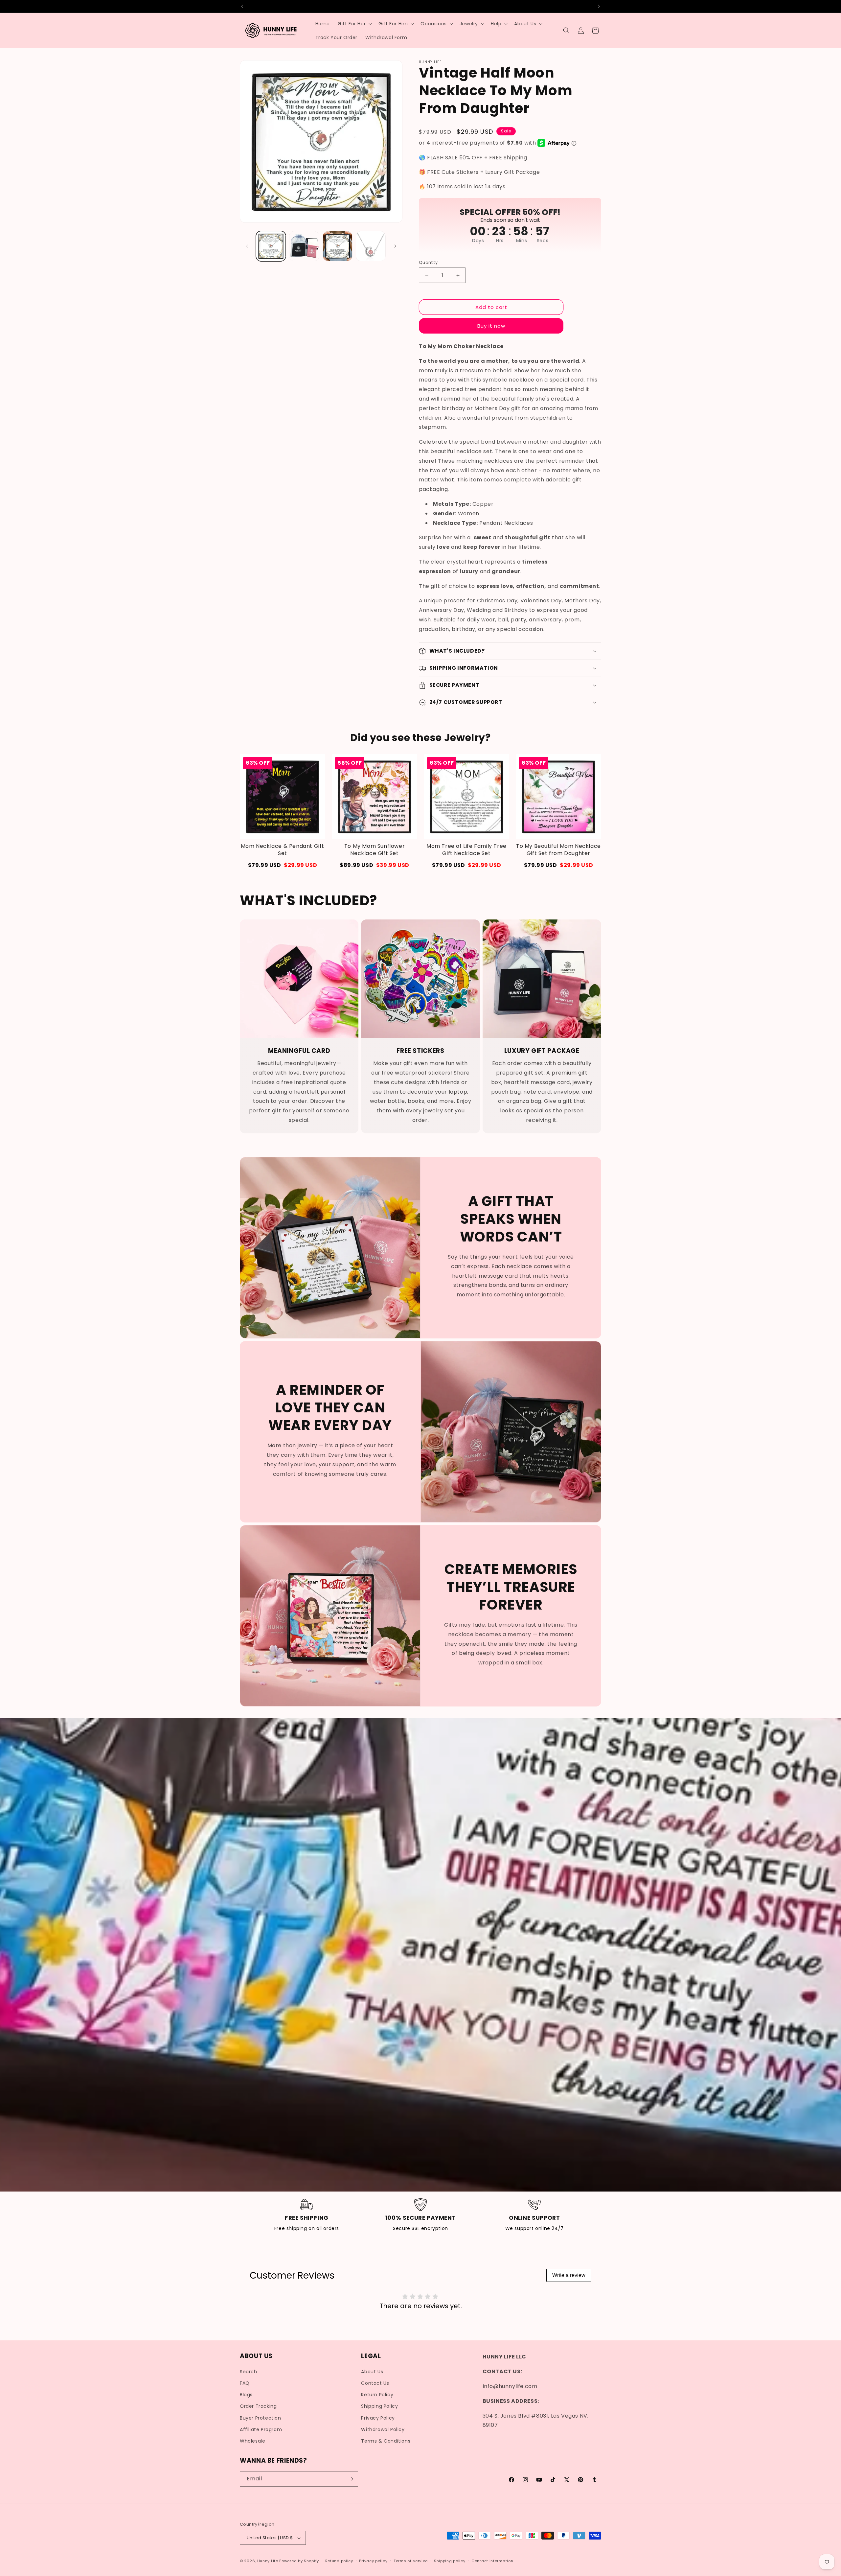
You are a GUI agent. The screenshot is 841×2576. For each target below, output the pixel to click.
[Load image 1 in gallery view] (271, 246)
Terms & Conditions (386, 2441)
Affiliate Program (261, 2429)
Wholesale (252, 2441)
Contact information (492, 2561)
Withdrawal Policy (383, 2429)
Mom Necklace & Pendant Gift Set (283, 850)
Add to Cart (283, 865)
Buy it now (491, 326)
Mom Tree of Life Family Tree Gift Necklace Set (466, 850)
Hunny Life (268, 2561)
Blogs (246, 2395)
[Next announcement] (599, 6)
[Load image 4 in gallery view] (371, 246)
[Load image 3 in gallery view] (338, 246)
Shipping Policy (379, 2406)
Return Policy (377, 2395)
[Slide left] (247, 246)
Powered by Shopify (299, 2561)
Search (249, 2372)
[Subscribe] (351, 2479)
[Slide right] (395, 246)
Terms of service (411, 2561)
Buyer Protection (261, 2418)
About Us (372, 2372)
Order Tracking (258, 2406)
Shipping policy (450, 2561)
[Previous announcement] (242, 6)
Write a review (569, 2275)
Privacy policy (373, 2561)
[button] (354, 24)
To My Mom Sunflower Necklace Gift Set (375, 850)
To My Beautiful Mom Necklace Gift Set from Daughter (558, 850)
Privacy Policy (378, 2418)
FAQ (245, 2383)
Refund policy (339, 2561)
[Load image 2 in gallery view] (304, 246)
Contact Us (375, 2383)
